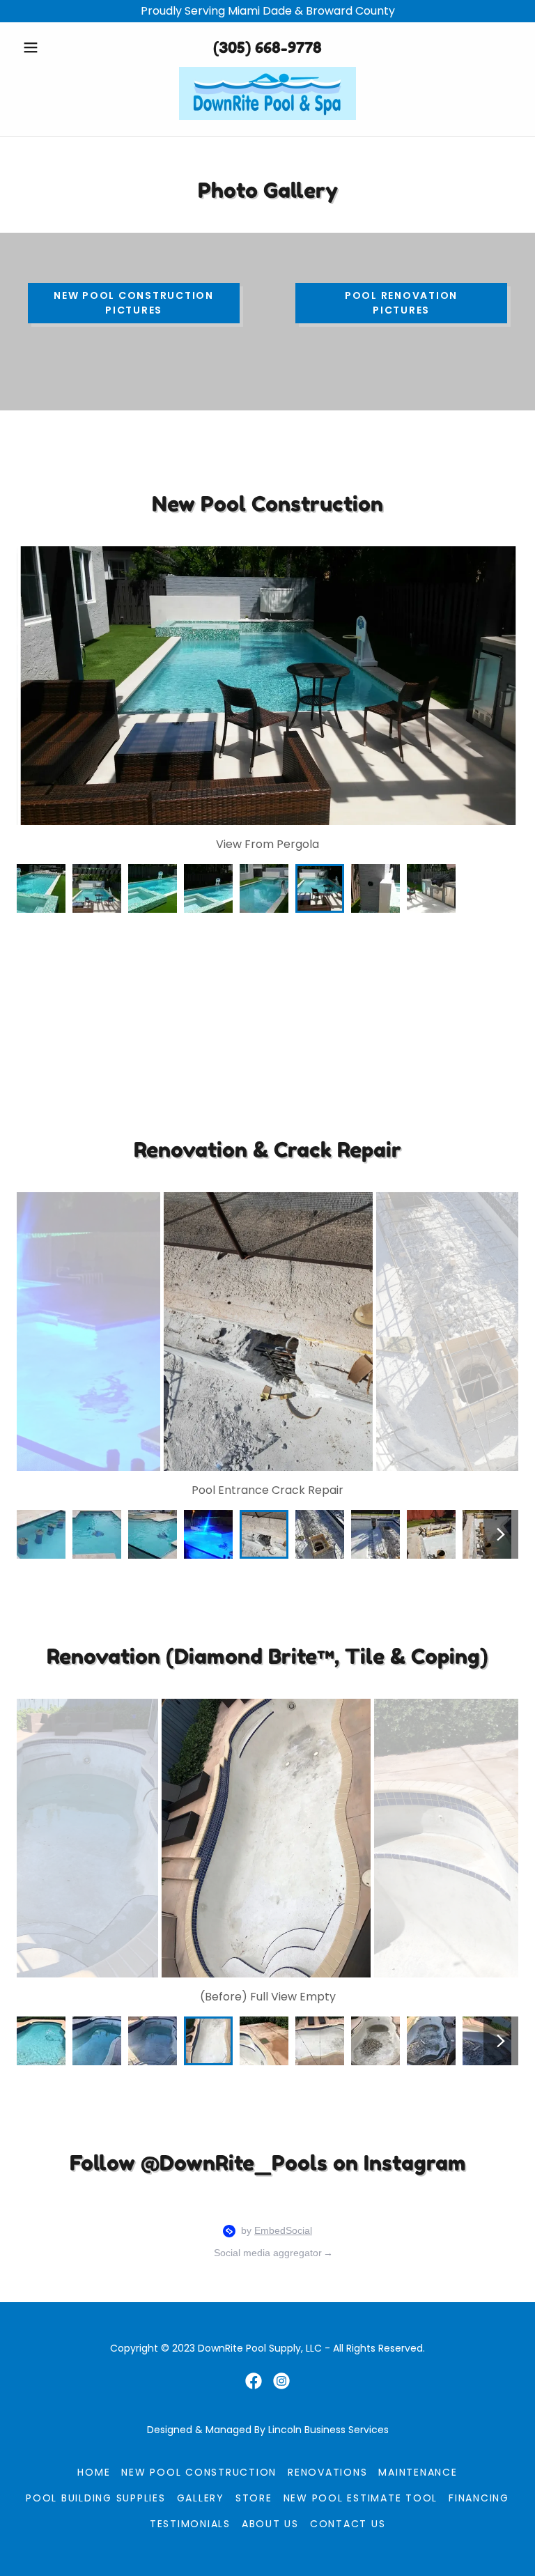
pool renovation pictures (401, 303)
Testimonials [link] (190, 2524)
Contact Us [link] (348, 2524)
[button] (54, 47)
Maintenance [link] (418, 2472)
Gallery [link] (201, 2498)
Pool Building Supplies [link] (96, 2498)
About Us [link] (270, 2524)
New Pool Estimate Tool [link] (361, 2498)
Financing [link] (479, 2498)
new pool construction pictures (134, 303)
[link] (267, 93)
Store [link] (254, 2498)
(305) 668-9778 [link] (267, 47)
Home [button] (94, 2472)
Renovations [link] (327, 2472)
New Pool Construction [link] (199, 2472)
